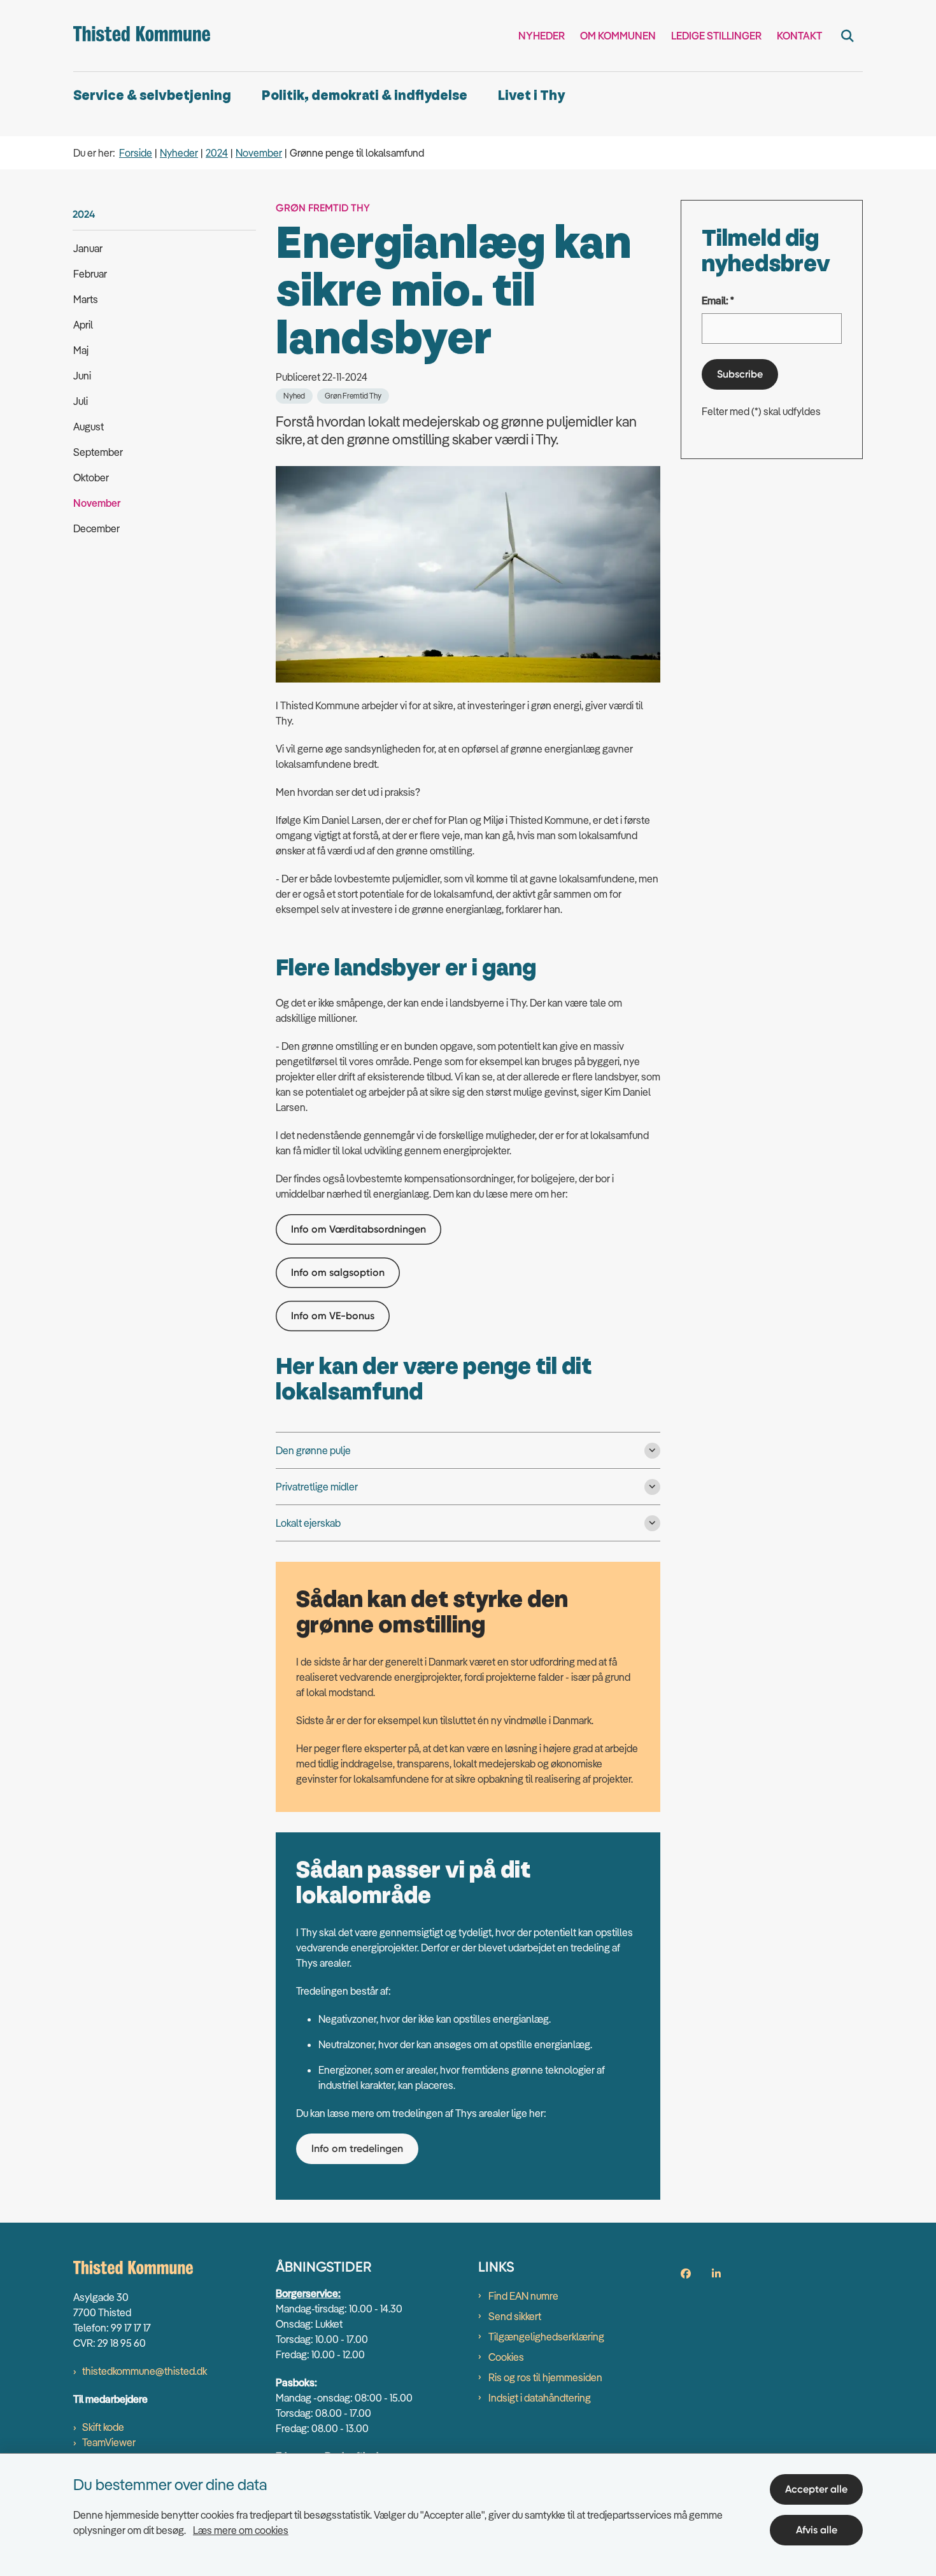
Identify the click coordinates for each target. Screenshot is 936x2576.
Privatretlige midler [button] (317, 1487)
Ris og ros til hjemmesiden (545, 2377)
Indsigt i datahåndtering (540, 2398)
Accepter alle (816, 2489)
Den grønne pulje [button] (313, 1450)
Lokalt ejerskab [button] (308, 1523)
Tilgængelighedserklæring (546, 2337)
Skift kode (103, 2427)
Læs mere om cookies (241, 2530)
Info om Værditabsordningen (358, 1229)
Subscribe (740, 374)
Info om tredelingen (357, 2148)
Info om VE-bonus (333, 1316)
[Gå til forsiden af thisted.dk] (142, 36)
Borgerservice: (308, 2293)
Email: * (718, 301)
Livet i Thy (531, 96)
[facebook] (686, 2274)
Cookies (506, 2357)
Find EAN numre (523, 2296)
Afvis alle (817, 2530)
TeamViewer (109, 2442)
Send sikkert (515, 2316)
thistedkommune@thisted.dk (145, 2371)
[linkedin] (716, 2274)
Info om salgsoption (338, 1272)
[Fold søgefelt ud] (847, 36)
